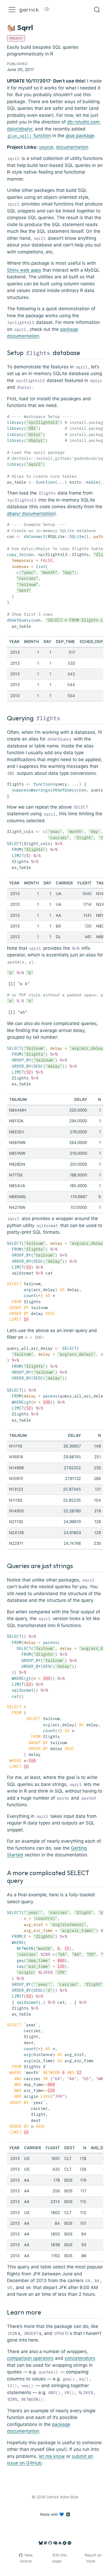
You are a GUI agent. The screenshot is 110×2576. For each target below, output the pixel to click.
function (29, 136)
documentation (72, 147)
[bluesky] (41, 2543)
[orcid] (69, 2543)
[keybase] (60, 2543)
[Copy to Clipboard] (100, 415)
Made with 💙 (52, 2514)
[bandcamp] (65, 2543)
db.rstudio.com (83, 122)
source (46, 147)
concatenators (80, 2358)
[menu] (12, 10)
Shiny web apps (24, 270)
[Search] (97, 10)
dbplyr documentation (31, 514)
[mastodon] (46, 2543)
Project (16, 38)
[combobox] (97, 10)
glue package (80, 136)
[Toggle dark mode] (47, 10)
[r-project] (55, 2543)
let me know (52, 2456)
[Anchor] (84, 352)
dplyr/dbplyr (20, 129)
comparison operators (30, 2358)
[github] (50, 2543)
